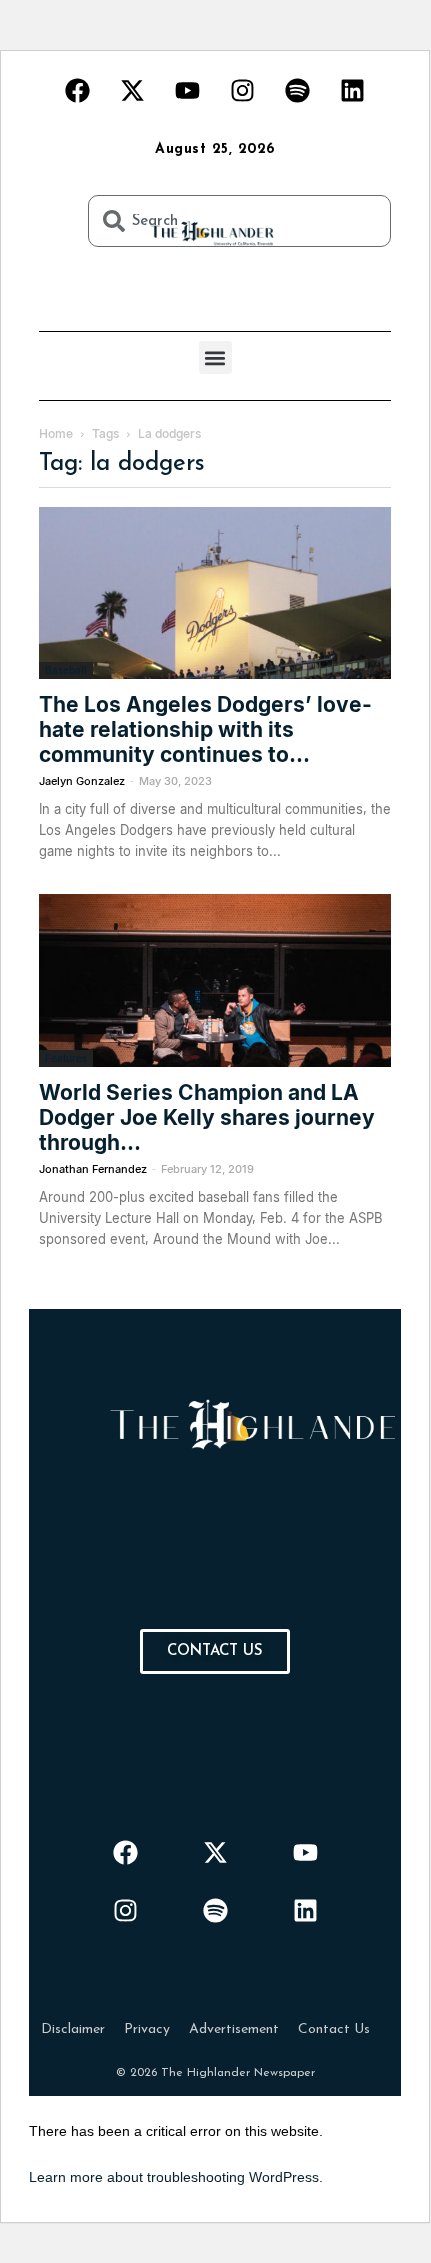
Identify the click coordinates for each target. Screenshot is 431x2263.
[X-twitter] (133, 90)
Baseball (66, 670)
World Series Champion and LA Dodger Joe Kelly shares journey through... (207, 1117)
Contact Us (334, 2029)
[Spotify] (298, 90)
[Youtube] (188, 90)
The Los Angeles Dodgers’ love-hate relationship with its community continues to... (205, 729)
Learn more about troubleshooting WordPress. (176, 2177)
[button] (215, 357)
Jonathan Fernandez (93, 1169)
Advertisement (234, 2029)
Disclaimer (73, 2029)
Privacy (147, 2029)
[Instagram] (243, 90)
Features (66, 1058)
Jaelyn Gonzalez (82, 781)
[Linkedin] (353, 90)
